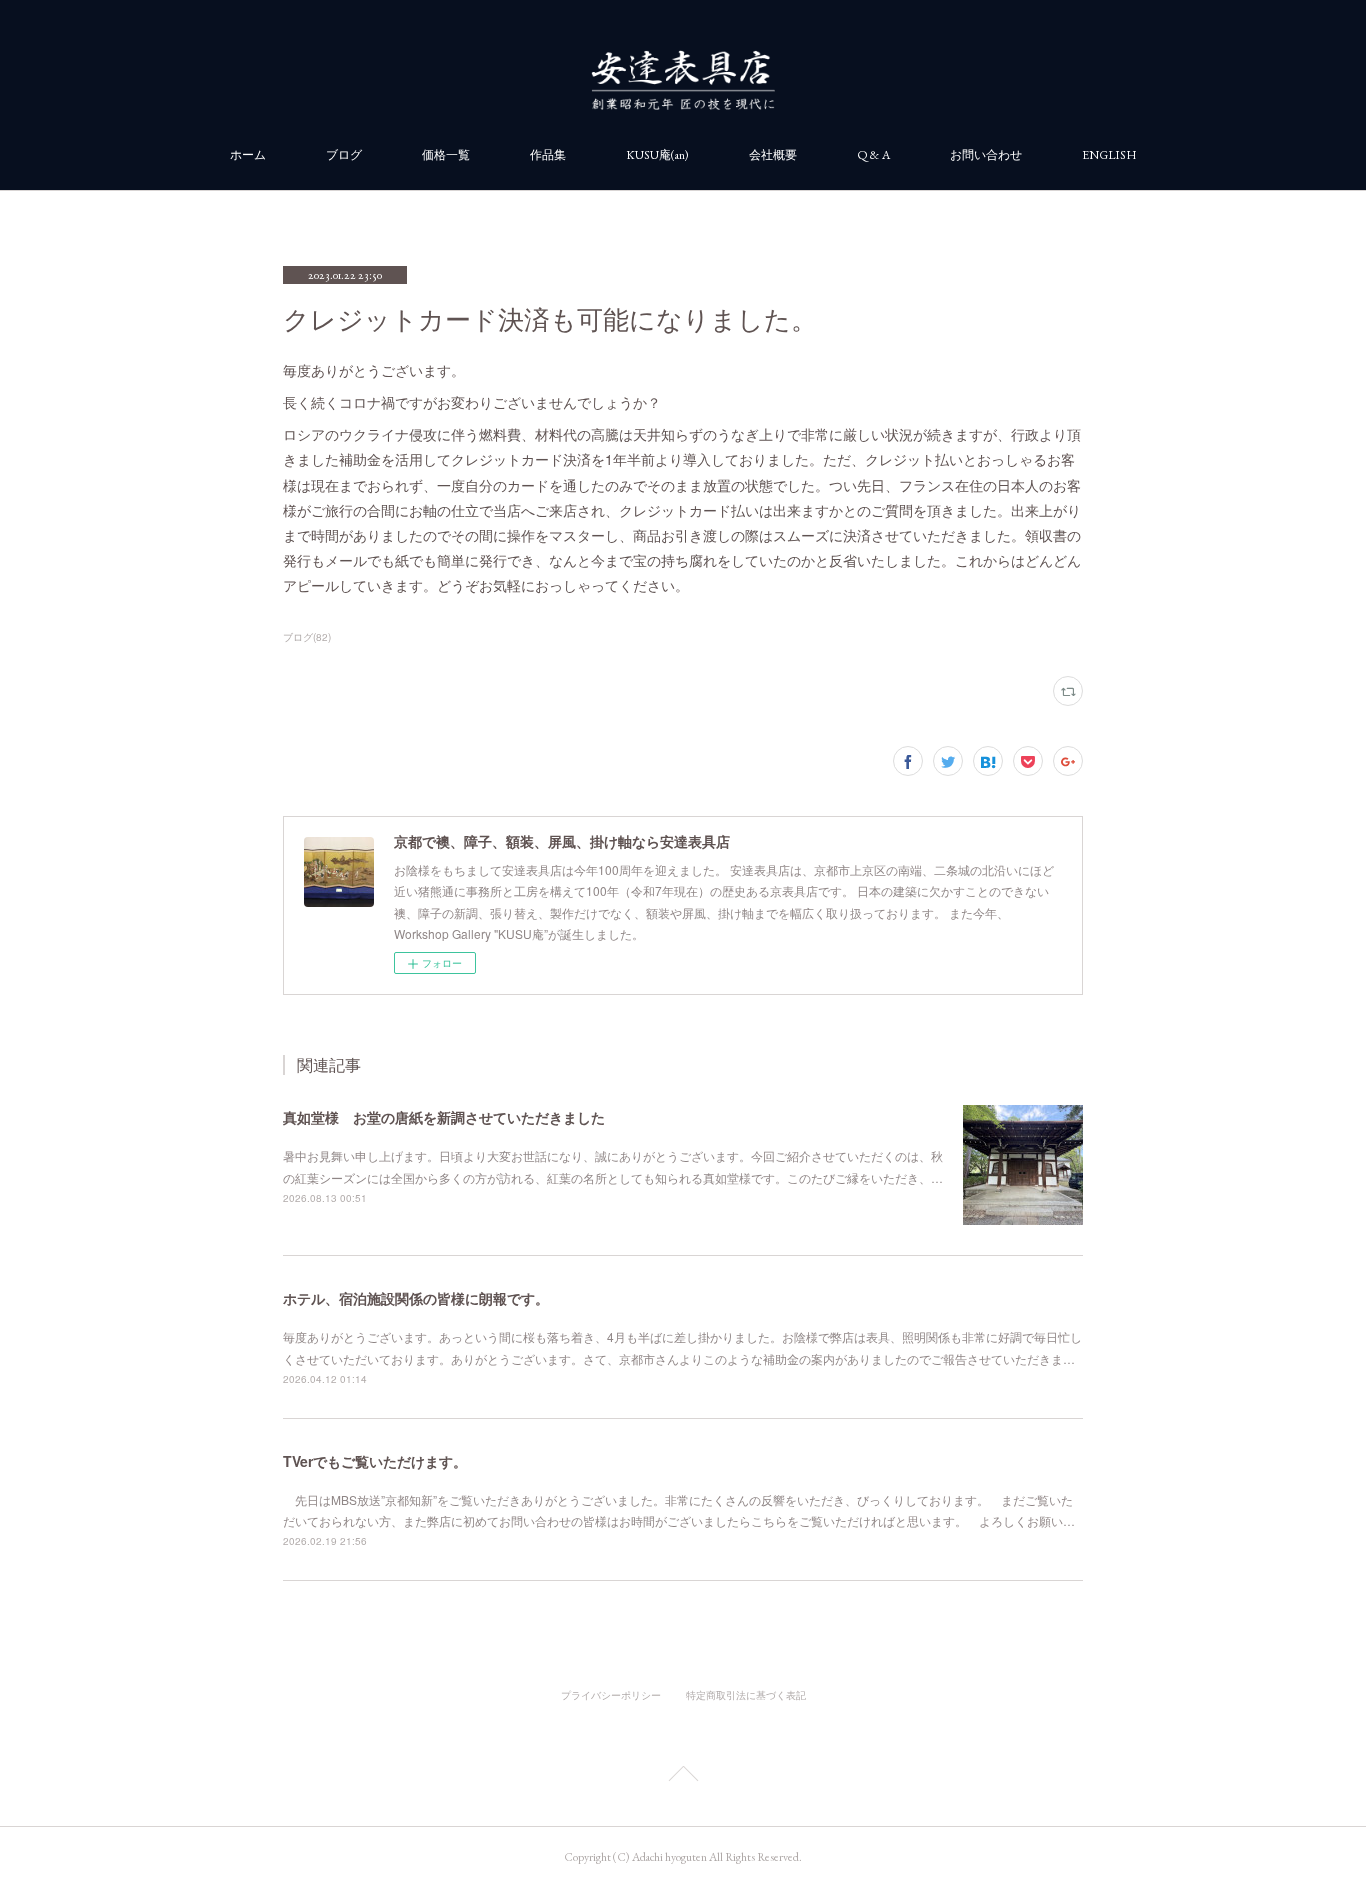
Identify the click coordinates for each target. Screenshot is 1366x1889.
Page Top (683, 1777)
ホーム (248, 155)
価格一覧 (446, 155)
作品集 (548, 155)
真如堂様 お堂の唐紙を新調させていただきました (444, 1117)
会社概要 (773, 155)
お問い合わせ (986, 155)
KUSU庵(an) (657, 155)
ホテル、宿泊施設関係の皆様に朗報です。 (416, 1298)
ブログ (344, 155)
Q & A (873, 155)
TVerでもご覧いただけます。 (375, 1461)
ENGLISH (1109, 155)
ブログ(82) (307, 637)
